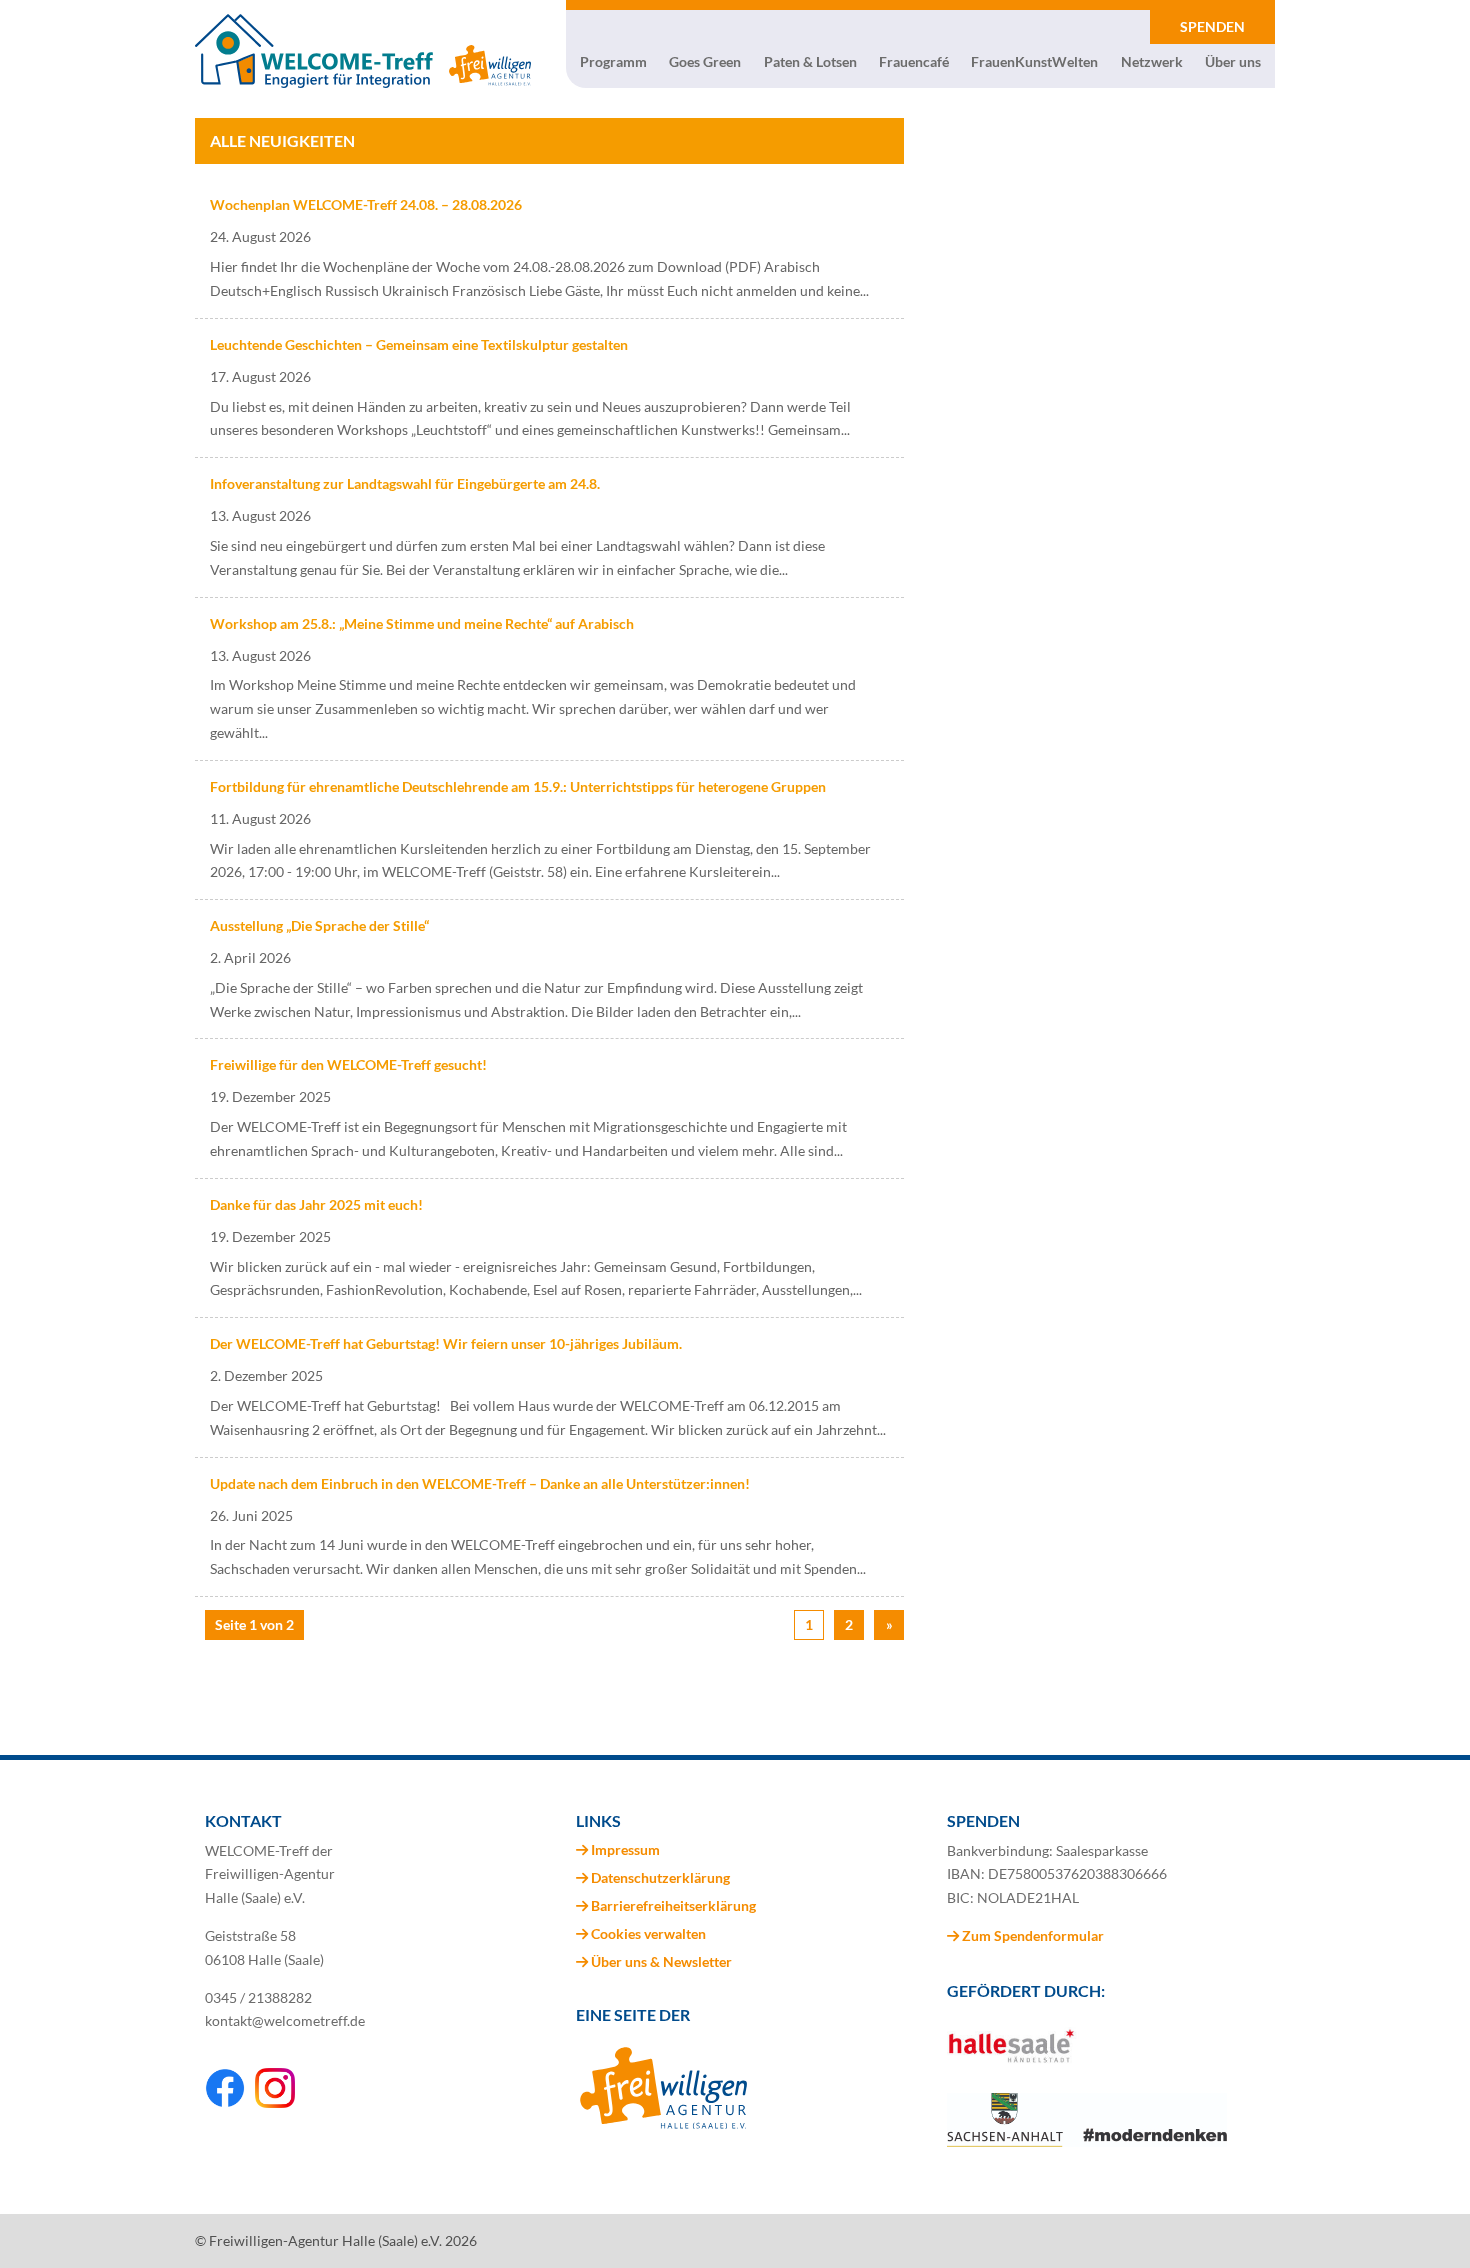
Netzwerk (1152, 62)
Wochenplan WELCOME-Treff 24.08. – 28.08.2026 (366, 204)
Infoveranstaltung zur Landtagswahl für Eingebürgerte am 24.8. (405, 483)
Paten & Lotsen (810, 62)
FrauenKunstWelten (1034, 62)
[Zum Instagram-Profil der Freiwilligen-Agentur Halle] (275, 2102)
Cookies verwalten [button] (648, 1933)
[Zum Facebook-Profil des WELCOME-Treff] (225, 2102)
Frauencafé (914, 62)
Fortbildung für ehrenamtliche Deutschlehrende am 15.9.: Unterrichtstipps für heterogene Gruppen (518, 786)
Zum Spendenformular (1031, 1935)
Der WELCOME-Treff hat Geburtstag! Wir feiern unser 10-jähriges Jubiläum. (446, 1343)
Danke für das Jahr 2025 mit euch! (316, 1204)
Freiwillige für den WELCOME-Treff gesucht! (348, 1064)
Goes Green (705, 62)
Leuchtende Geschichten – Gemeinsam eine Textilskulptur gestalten (419, 344)
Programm (613, 62)
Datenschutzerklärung (660, 1877)
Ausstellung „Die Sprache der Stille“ (319, 925)
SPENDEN (1212, 26)
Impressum (625, 1849)
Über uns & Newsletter (661, 1961)
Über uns (1233, 62)
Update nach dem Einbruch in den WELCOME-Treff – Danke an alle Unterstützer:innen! (480, 1483)
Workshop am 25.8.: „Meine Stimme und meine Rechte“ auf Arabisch (422, 623)
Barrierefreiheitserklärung (673, 1905)
